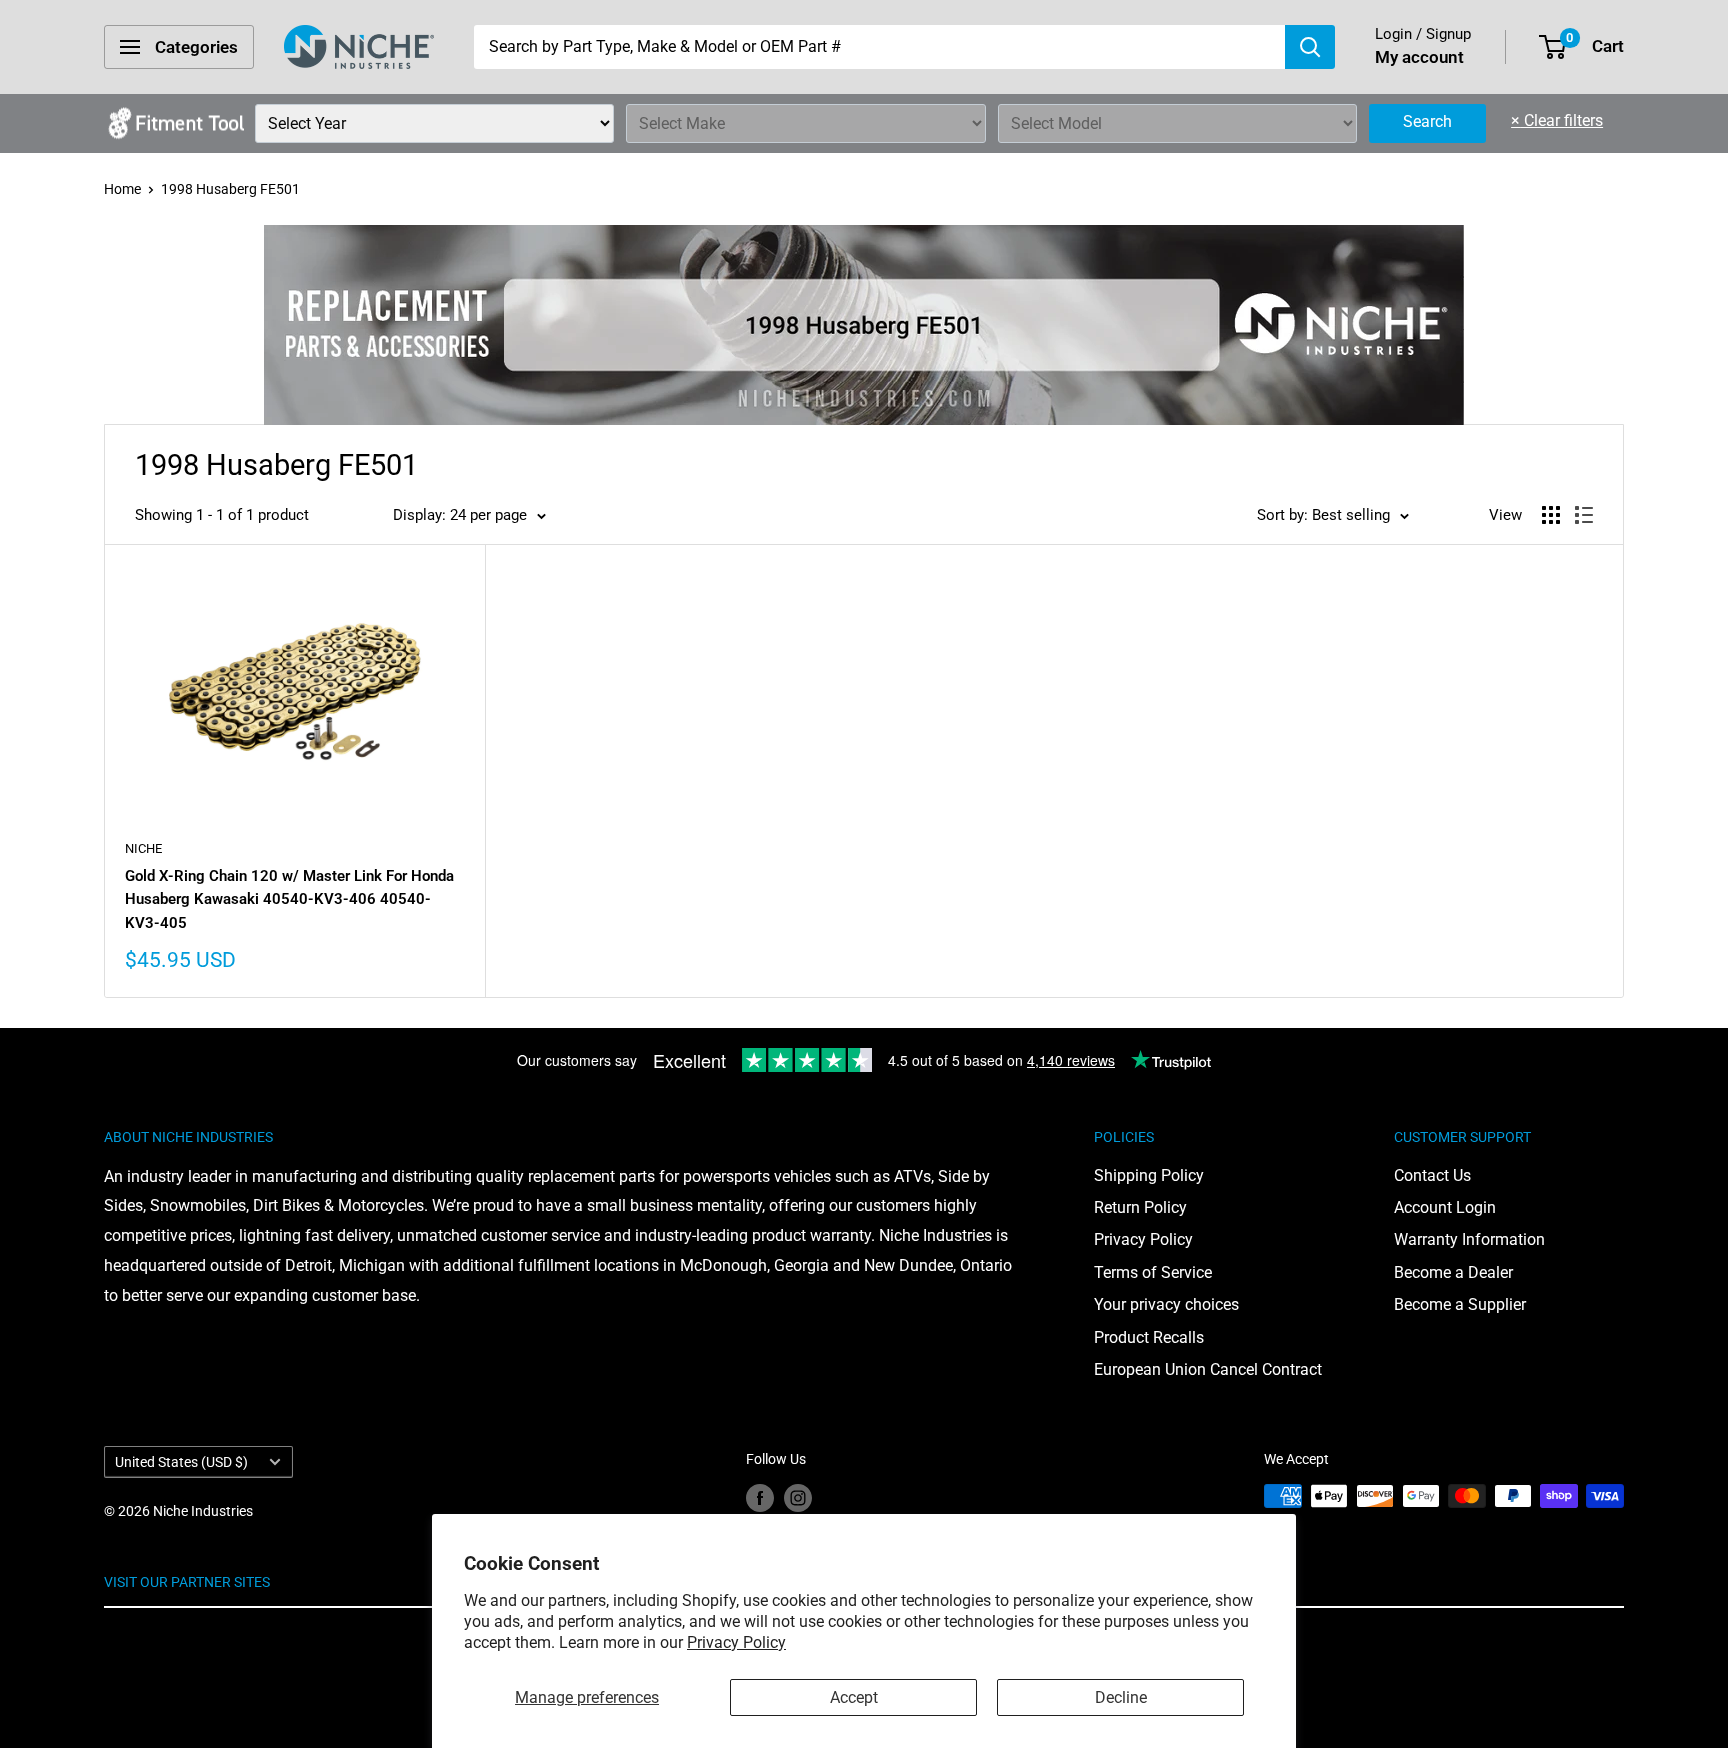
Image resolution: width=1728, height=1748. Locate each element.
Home (122, 189)
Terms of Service (1153, 1272)
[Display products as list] (1584, 515)
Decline (1121, 1697)
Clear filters (1557, 120)
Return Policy (1140, 1207)
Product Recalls (1149, 1337)
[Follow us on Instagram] (798, 1498)
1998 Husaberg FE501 (230, 189)
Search (1427, 121)
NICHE (143, 848)
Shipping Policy (1149, 1175)
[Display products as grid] (1551, 515)
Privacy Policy (736, 1642)
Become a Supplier (1460, 1304)
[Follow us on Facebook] (760, 1498)
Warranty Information (1469, 1239)
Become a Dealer (1453, 1272)
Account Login (1445, 1207)
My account (1419, 57)
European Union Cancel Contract (1208, 1369)
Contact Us (1432, 1175)
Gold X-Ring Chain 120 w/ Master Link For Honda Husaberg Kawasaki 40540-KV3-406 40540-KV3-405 (289, 899)
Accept (854, 1697)
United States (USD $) (181, 1462)
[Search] (1310, 47)
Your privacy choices (1166, 1304)
